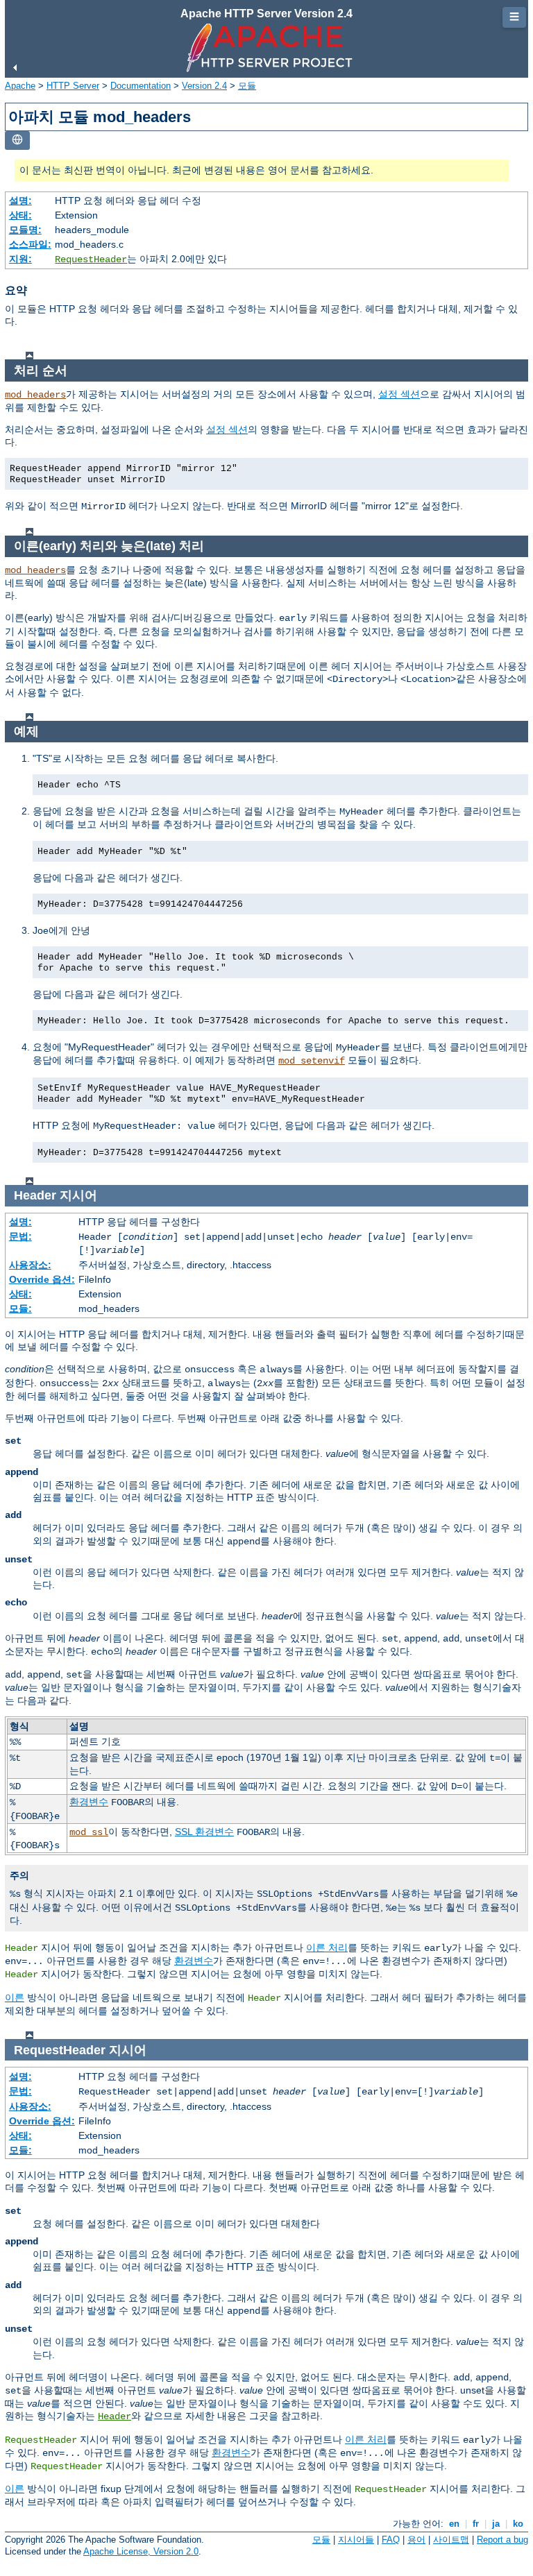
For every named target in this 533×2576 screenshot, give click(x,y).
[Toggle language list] (17, 140)
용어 (416, 2540)
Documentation (141, 86)
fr (476, 2524)
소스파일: (30, 244)
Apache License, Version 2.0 (141, 2551)
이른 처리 (327, 1947)
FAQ (391, 2540)
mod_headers (35, 395)
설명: (20, 201)
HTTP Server (73, 86)
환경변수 (89, 1802)
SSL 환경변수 (204, 1832)
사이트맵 (451, 2540)
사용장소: (30, 1265)
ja (496, 2524)
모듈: (20, 1308)
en (454, 2524)
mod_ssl (89, 1832)
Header (115, 2416)
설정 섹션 (399, 394)
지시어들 (356, 2540)
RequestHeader (91, 259)
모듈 (247, 86)
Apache (20, 86)
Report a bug (502, 2540)
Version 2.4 (204, 86)
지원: (20, 259)
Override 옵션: (42, 1279)
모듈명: (25, 230)
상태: (20, 215)
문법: (20, 1236)
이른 (15, 1997)
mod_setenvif (312, 1061)
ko (518, 2524)
